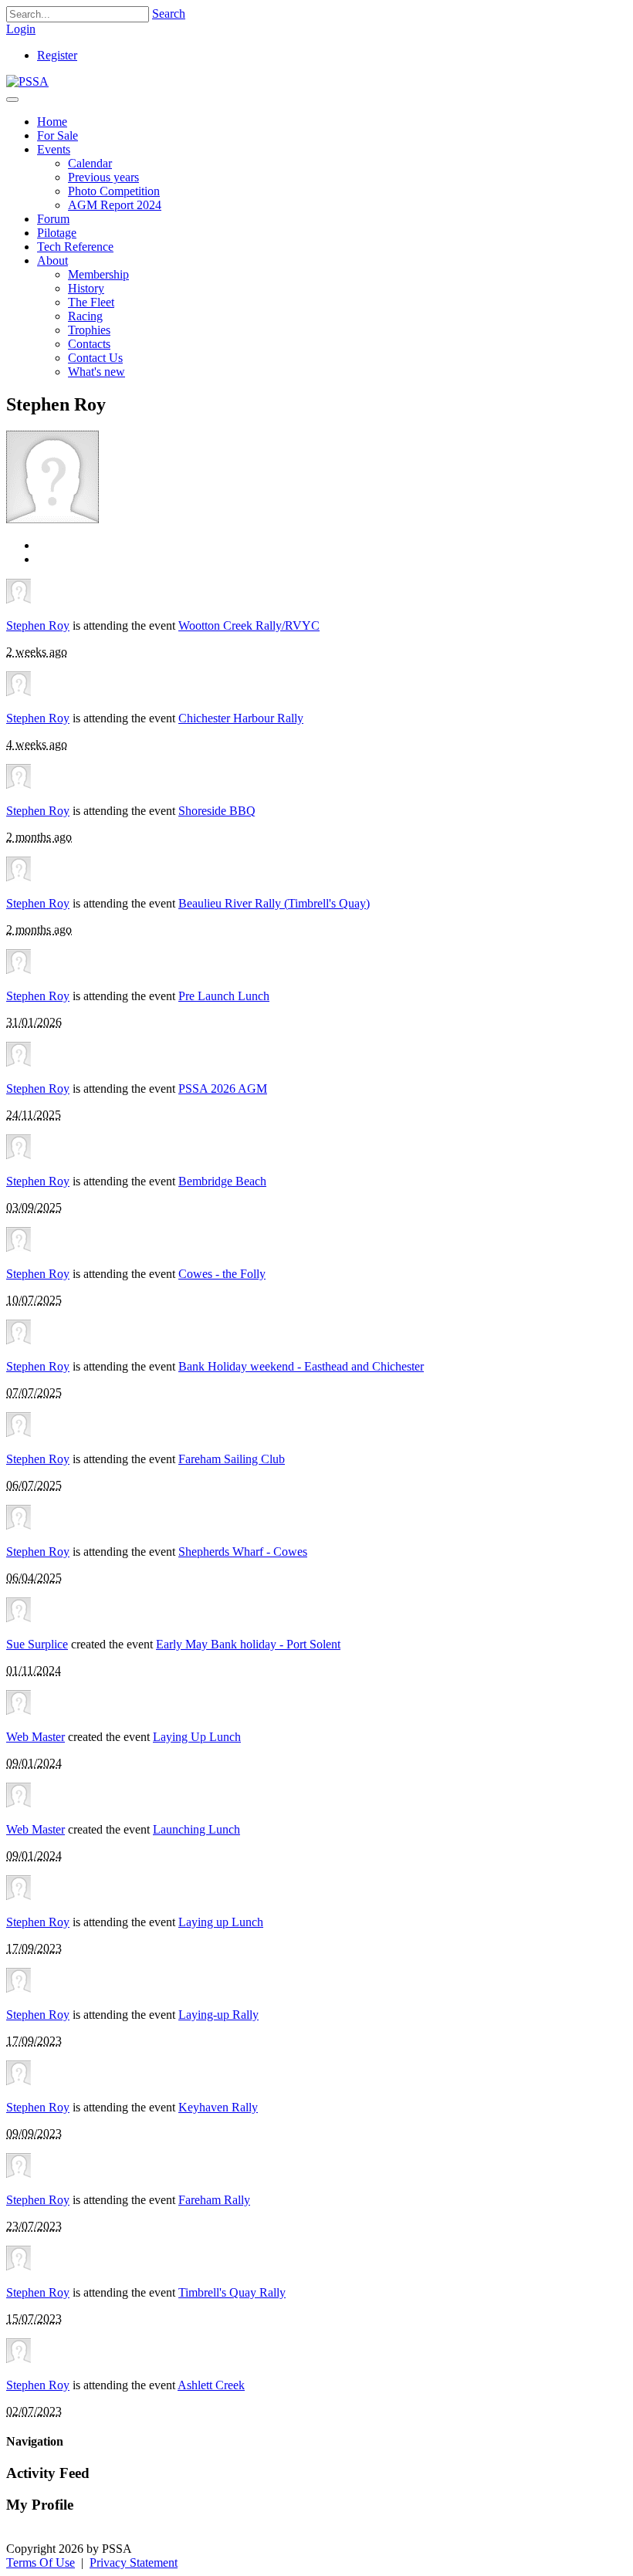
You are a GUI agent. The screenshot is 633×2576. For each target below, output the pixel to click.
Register (57, 55)
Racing (85, 316)
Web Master (36, 1737)
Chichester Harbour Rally (241, 718)
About (52, 260)
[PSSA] (27, 81)
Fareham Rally (214, 2200)
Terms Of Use (41, 2562)
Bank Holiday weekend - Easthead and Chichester (301, 1366)
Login (21, 29)
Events (54, 149)
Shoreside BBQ (217, 811)
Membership (98, 274)
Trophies (89, 330)
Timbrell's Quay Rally (232, 2292)
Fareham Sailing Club (232, 1459)
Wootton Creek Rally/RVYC (249, 625)
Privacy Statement (134, 2562)
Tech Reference (75, 247)
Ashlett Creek (211, 2385)
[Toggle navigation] (12, 100)
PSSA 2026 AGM (223, 1089)
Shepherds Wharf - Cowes (243, 1552)
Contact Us (95, 358)
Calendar (90, 163)
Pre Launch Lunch (224, 996)
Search (169, 14)
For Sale (58, 135)
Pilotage (57, 233)
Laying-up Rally (218, 2015)
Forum (53, 219)
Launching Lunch (196, 1829)
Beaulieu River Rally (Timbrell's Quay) (274, 903)
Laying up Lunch (221, 1922)
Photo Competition (114, 191)
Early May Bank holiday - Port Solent (248, 1644)
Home (52, 122)
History (86, 288)
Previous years (103, 177)
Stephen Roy (38, 625)
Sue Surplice (37, 1644)
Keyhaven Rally (218, 2107)
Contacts (89, 344)
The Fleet (91, 302)
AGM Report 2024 (115, 205)
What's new (96, 372)
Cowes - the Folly (222, 1274)
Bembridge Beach (222, 1181)
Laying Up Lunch (197, 1737)
